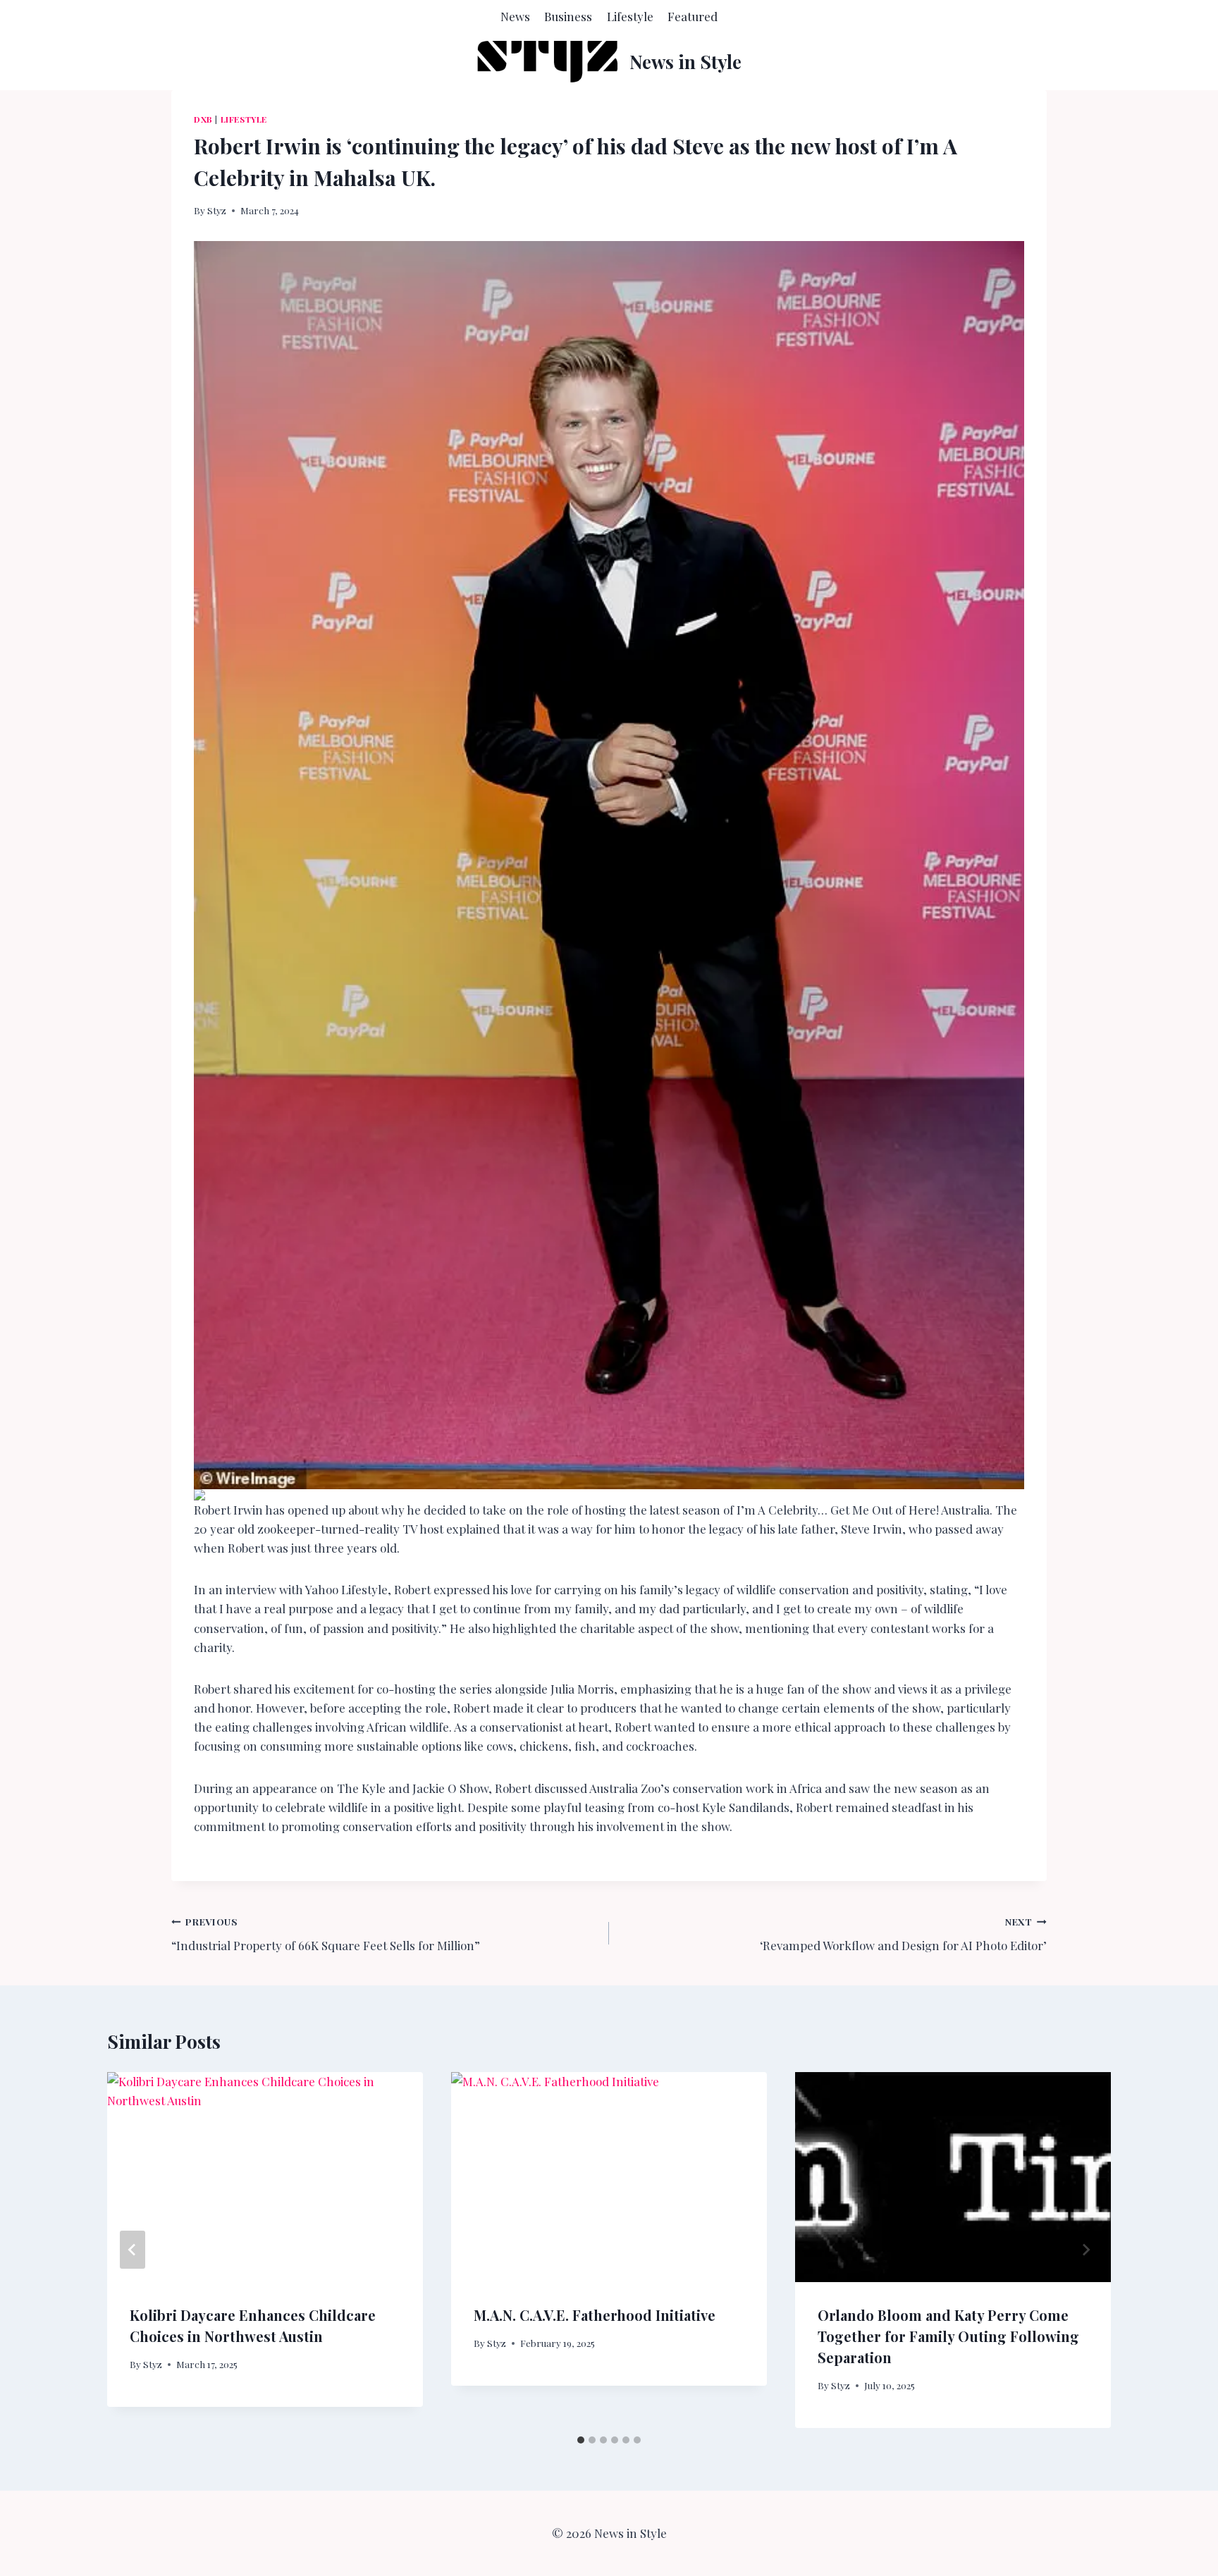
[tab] (581, 2440)
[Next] (1085, 2250)
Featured (693, 16)
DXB (203, 119)
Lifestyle (630, 16)
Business (568, 16)
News (515, 16)
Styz (217, 210)
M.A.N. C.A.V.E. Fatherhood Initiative (595, 2315)
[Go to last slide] (133, 2250)
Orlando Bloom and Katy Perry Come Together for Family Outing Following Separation (948, 2336)
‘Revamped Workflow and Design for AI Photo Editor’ (903, 1934)
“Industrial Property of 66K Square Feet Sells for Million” (326, 1934)
